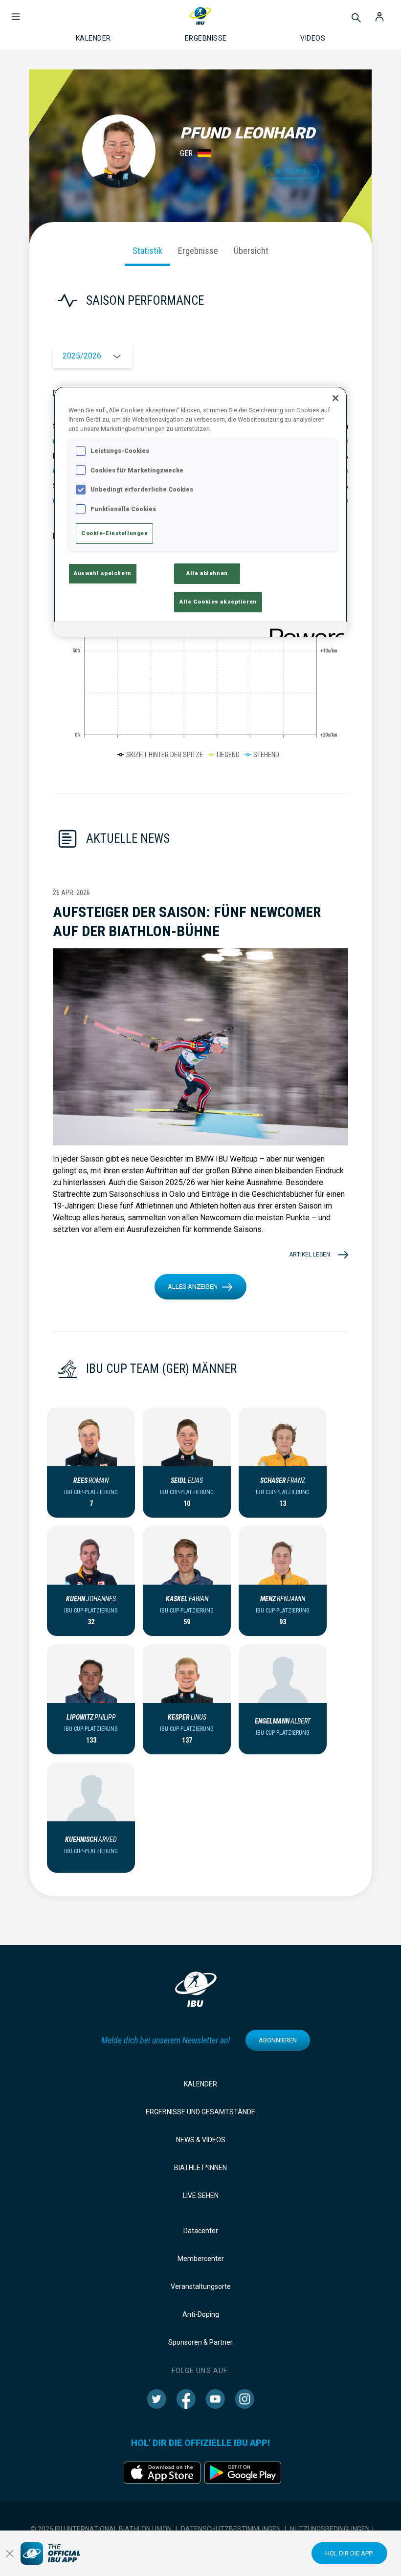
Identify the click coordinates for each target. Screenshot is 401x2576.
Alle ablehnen (207, 573)
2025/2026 (82, 356)
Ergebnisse (198, 251)
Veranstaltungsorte (201, 2286)
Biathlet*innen (200, 2168)
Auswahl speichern (103, 573)
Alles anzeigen (193, 1287)
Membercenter (201, 2259)
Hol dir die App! (349, 2553)
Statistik (147, 251)
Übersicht (251, 251)
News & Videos (201, 2140)
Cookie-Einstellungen (114, 533)
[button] (16, 12)
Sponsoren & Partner (200, 2342)
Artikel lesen (310, 1254)
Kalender (200, 2084)
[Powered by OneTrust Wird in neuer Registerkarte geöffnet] (305, 631)
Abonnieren (278, 2040)
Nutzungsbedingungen (330, 2529)
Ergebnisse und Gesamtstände (200, 2112)
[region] (200, 512)
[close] (10, 2554)
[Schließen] (335, 398)
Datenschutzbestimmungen (231, 2529)
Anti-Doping (201, 2314)
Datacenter (201, 2231)
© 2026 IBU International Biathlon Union (101, 2529)
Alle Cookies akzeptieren (218, 602)
